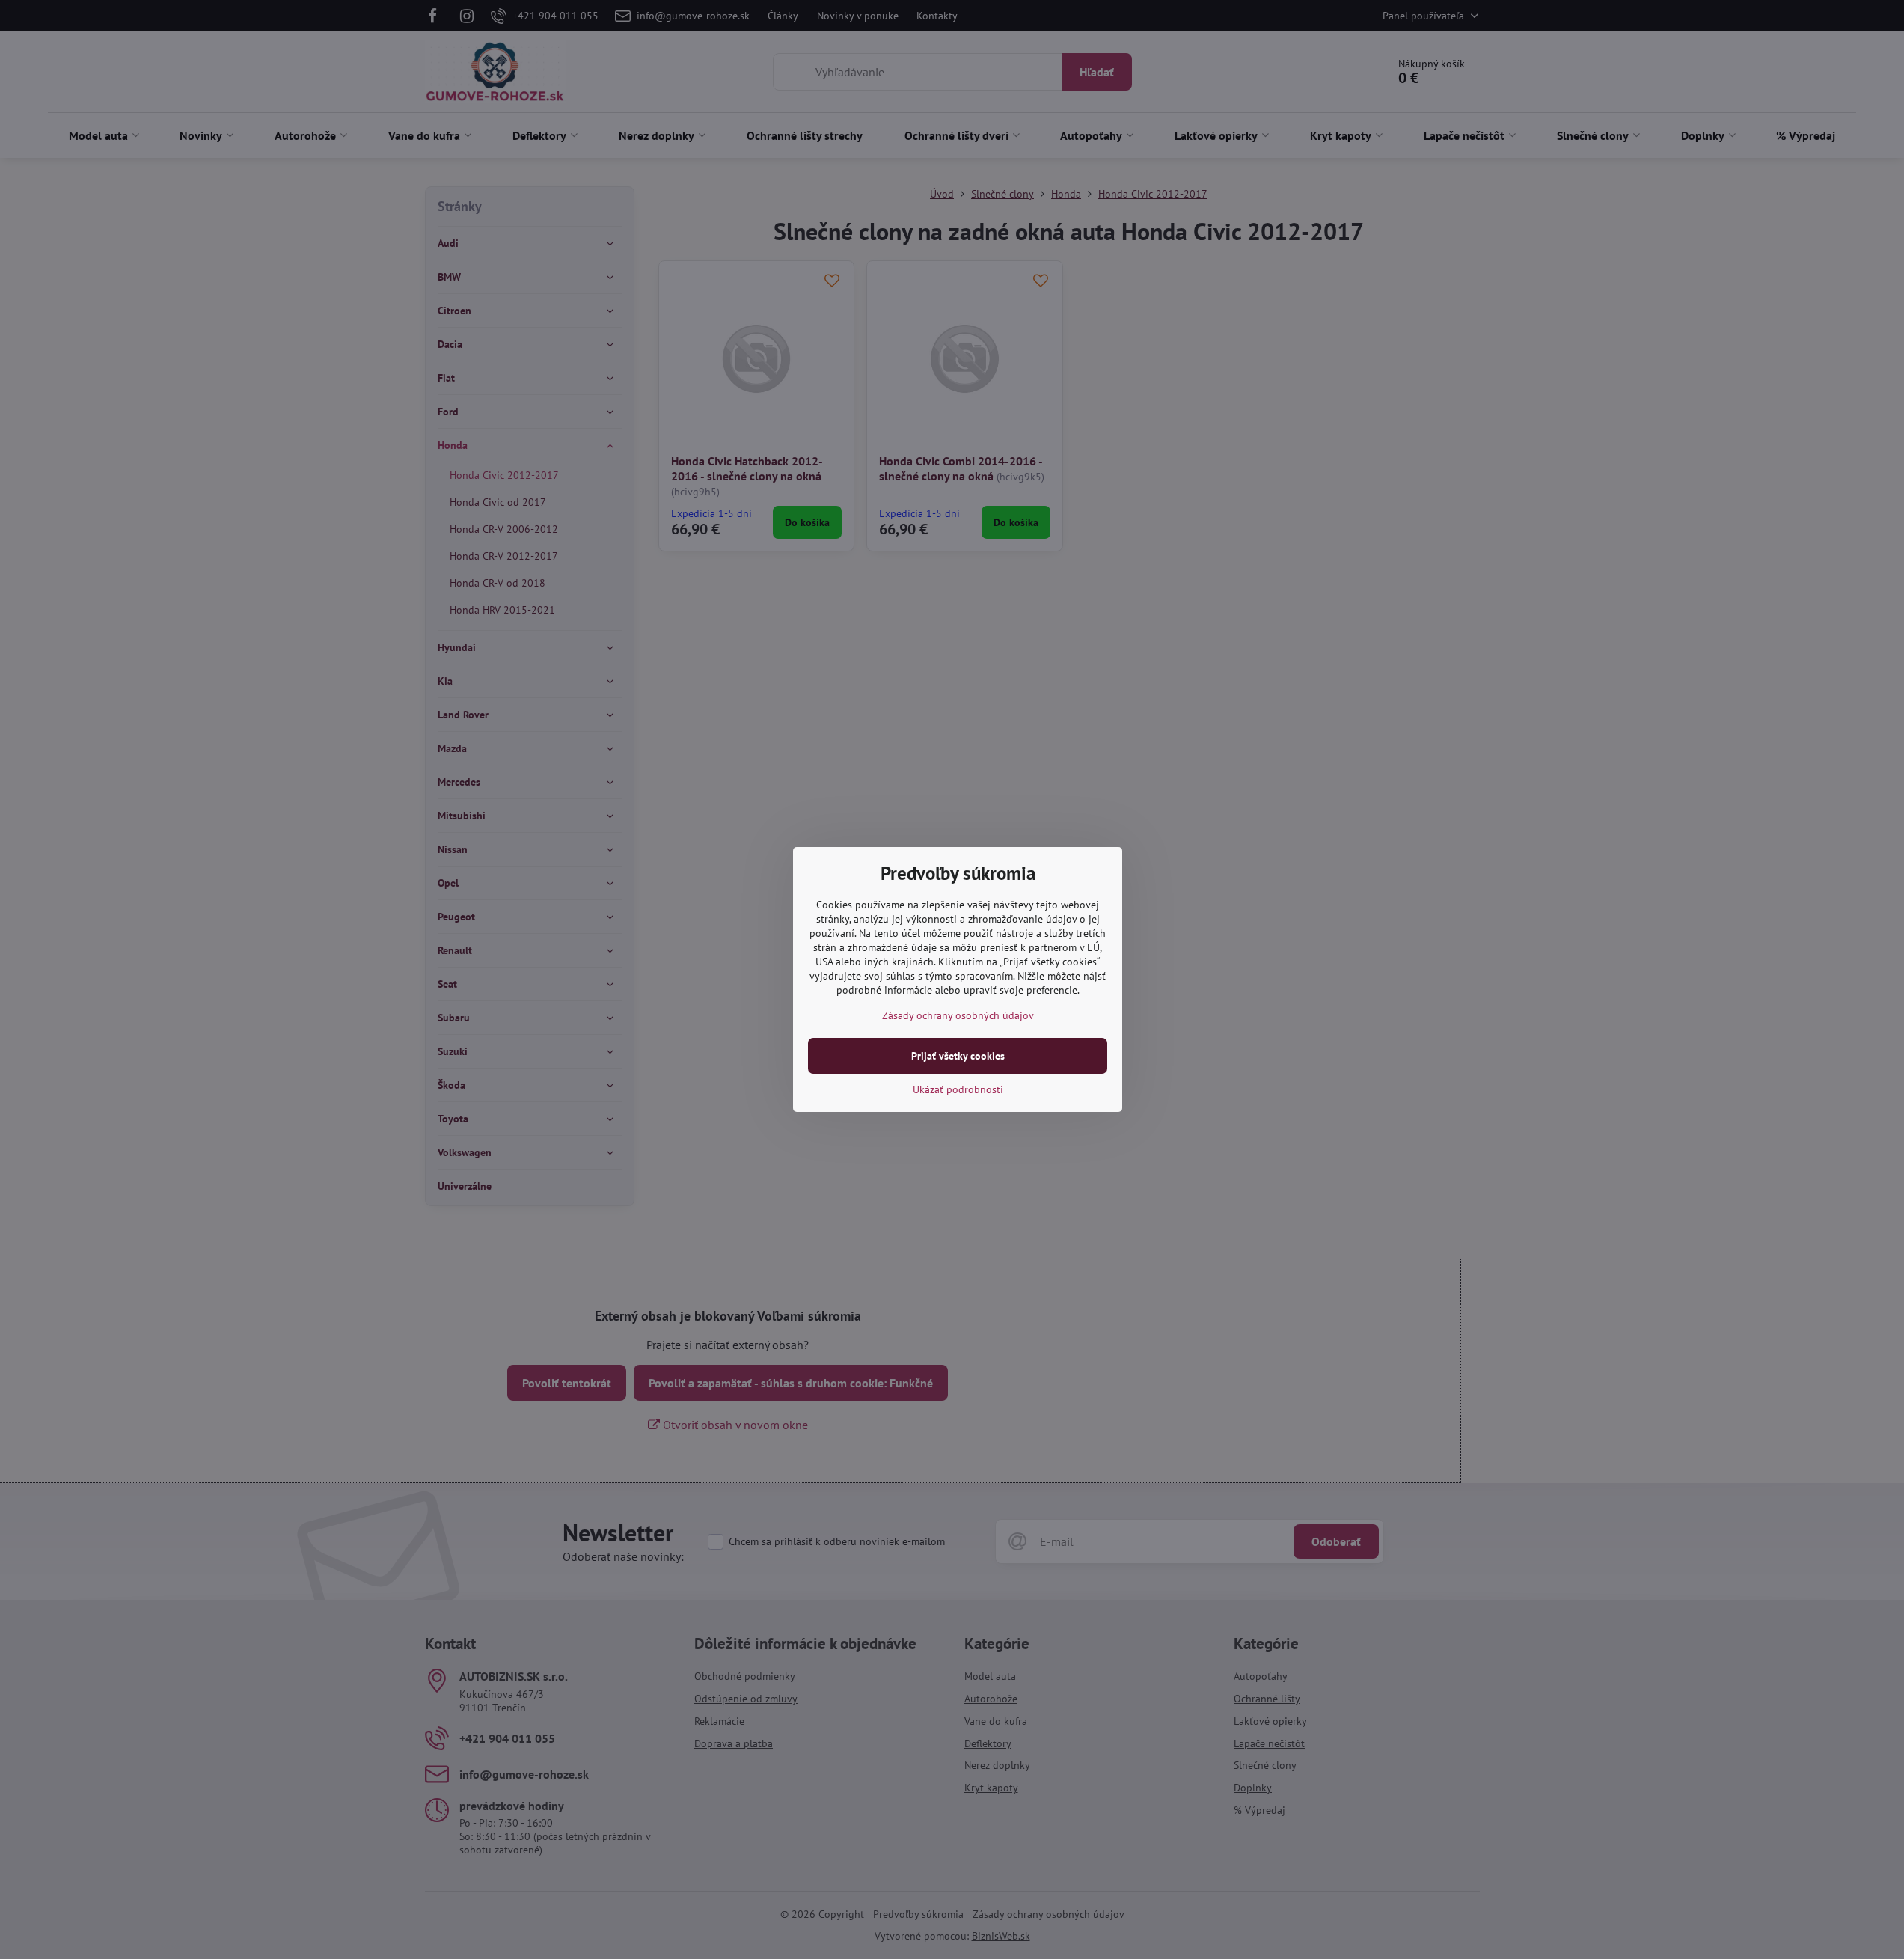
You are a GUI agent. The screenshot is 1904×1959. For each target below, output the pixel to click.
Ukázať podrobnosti (958, 1089)
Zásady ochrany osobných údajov (958, 1015)
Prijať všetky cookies (958, 1056)
